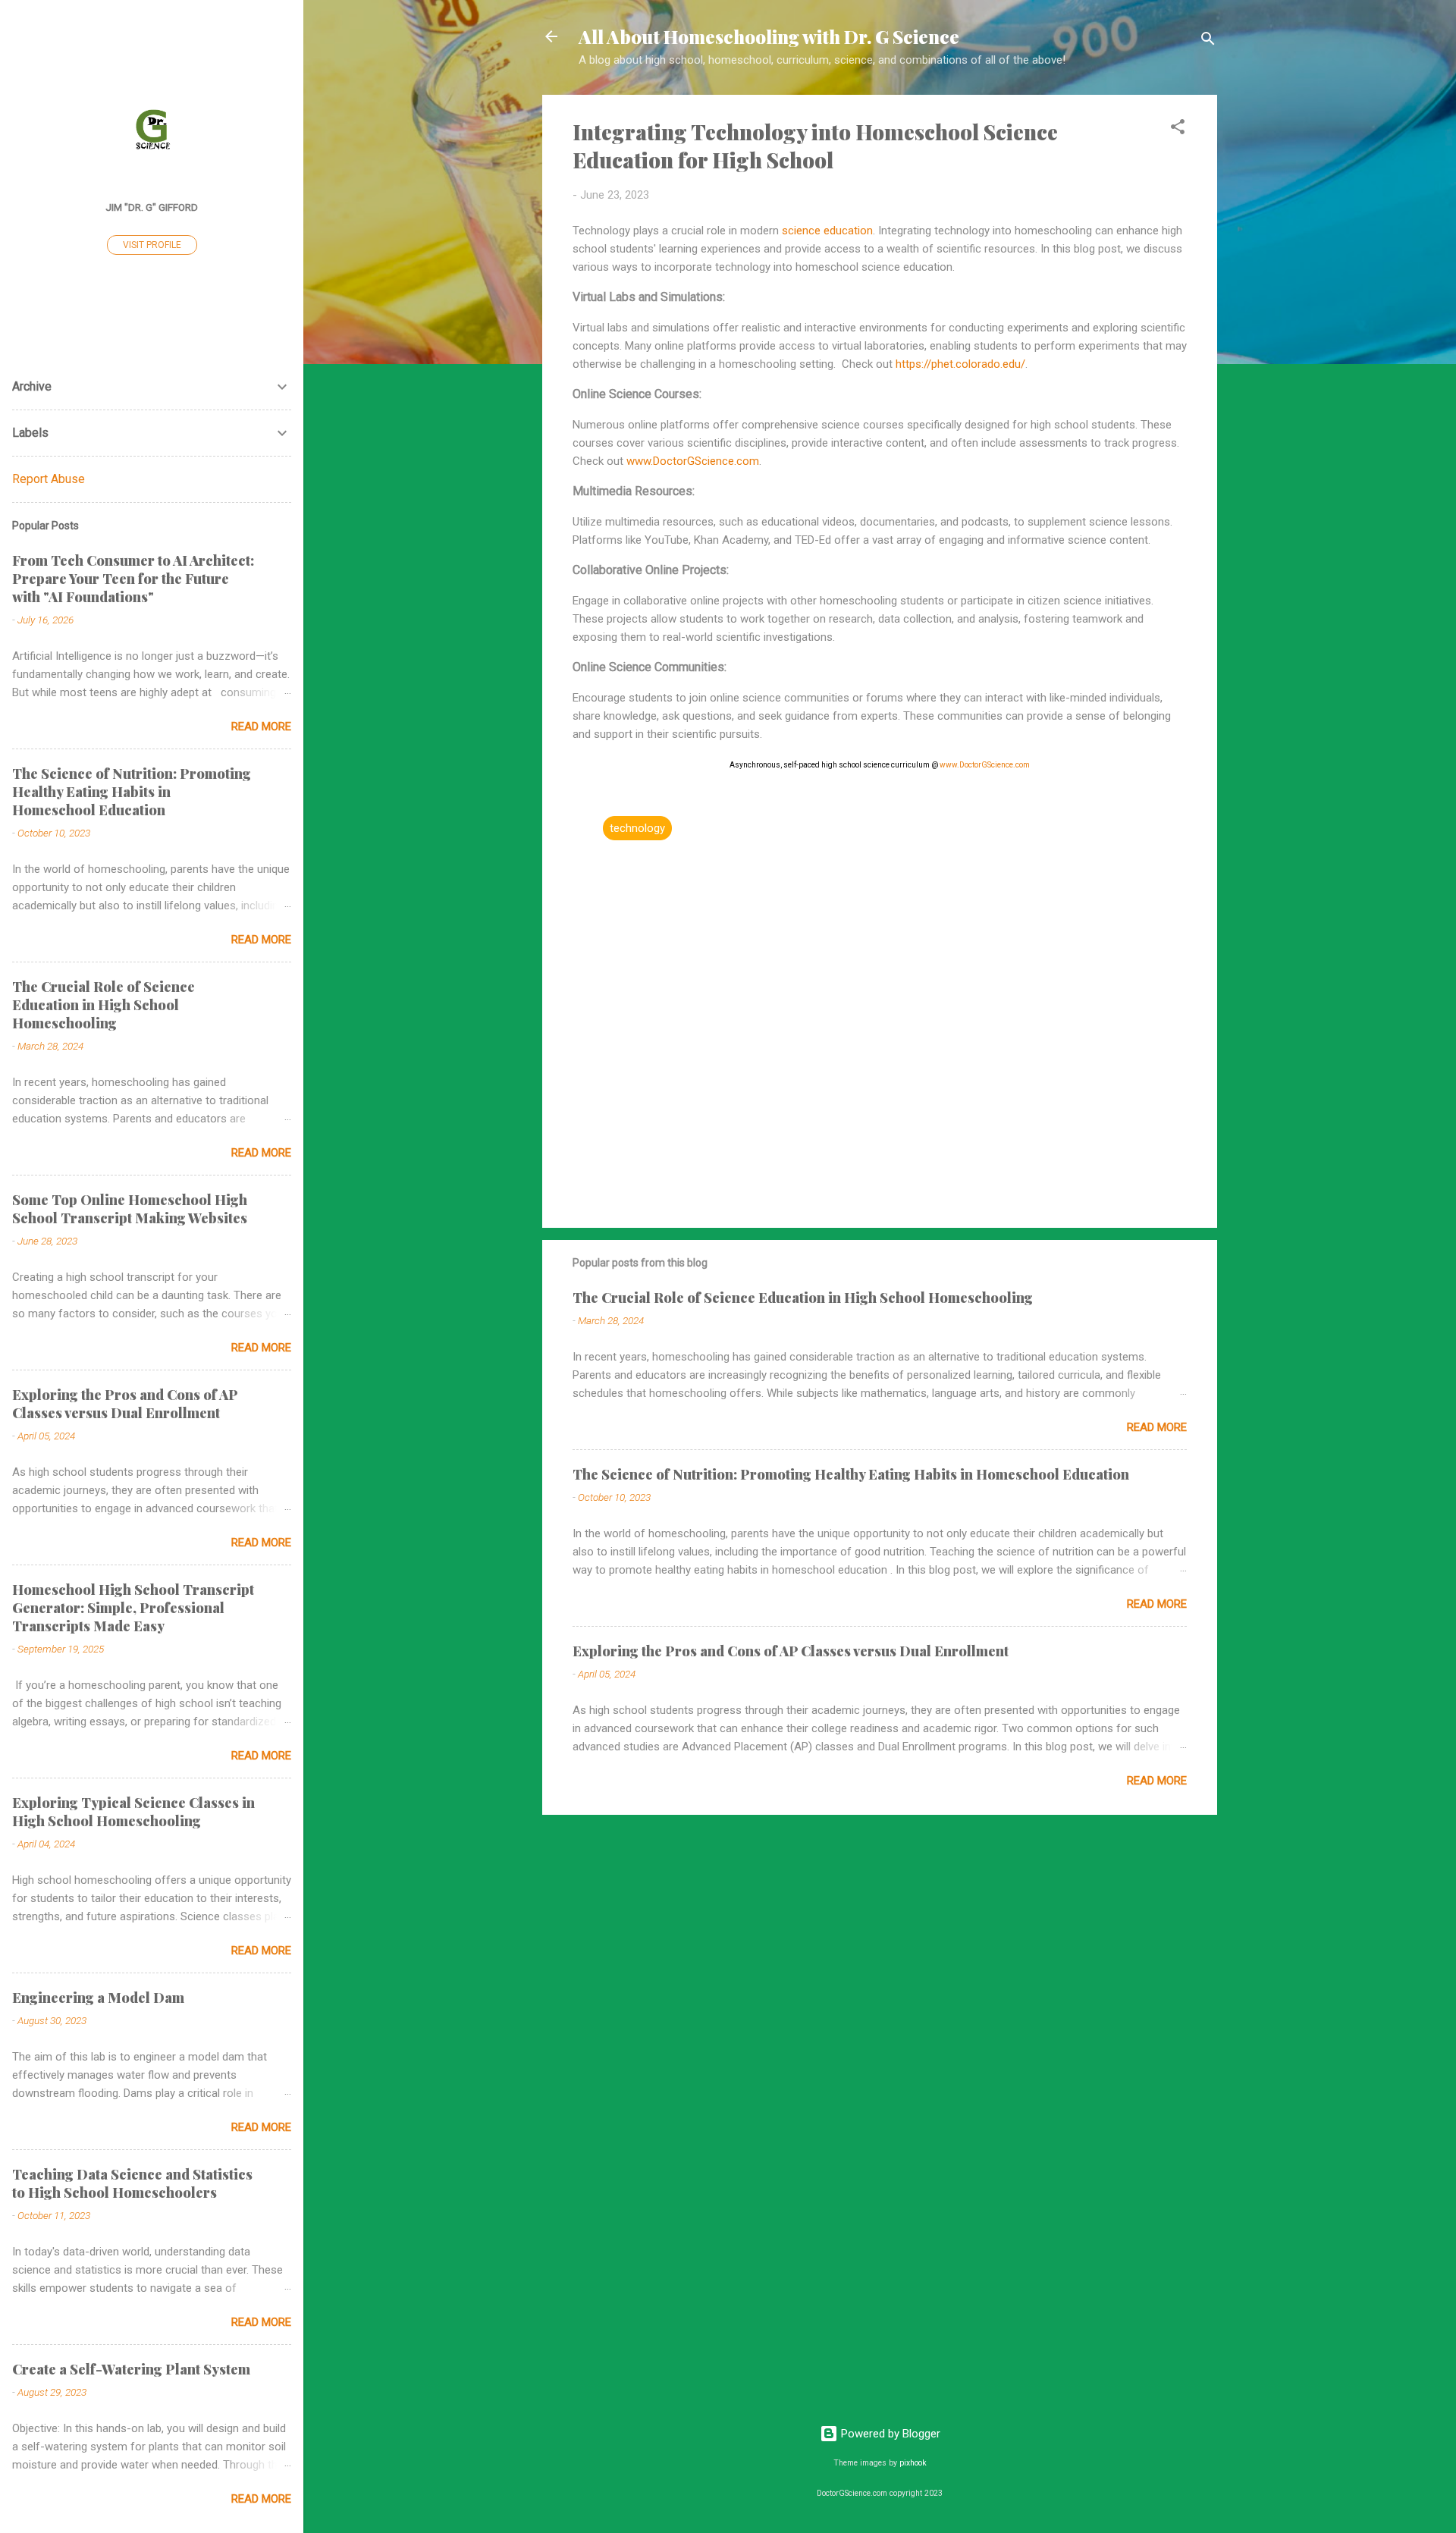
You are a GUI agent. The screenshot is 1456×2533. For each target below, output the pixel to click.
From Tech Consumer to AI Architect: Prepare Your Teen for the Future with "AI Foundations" (133, 579)
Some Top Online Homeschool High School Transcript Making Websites (130, 1209)
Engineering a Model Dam (98, 1998)
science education (827, 231)
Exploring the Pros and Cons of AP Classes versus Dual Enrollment (791, 1651)
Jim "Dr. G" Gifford (152, 207)
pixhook (913, 2463)
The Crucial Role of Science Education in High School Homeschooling (803, 1298)
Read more (1157, 1427)
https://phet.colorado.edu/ (960, 364)
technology (637, 828)
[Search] (1208, 41)
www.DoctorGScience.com (693, 461)
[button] (1178, 129)
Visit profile (152, 245)
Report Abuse (49, 479)
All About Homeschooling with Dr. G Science (769, 36)
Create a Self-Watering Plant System (131, 2369)
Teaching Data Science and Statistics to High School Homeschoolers (132, 2183)
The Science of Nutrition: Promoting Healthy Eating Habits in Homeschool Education (851, 1474)
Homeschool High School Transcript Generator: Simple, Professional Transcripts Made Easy (133, 1608)
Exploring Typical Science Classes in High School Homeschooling (133, 1812)
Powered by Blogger (889, 2434)
